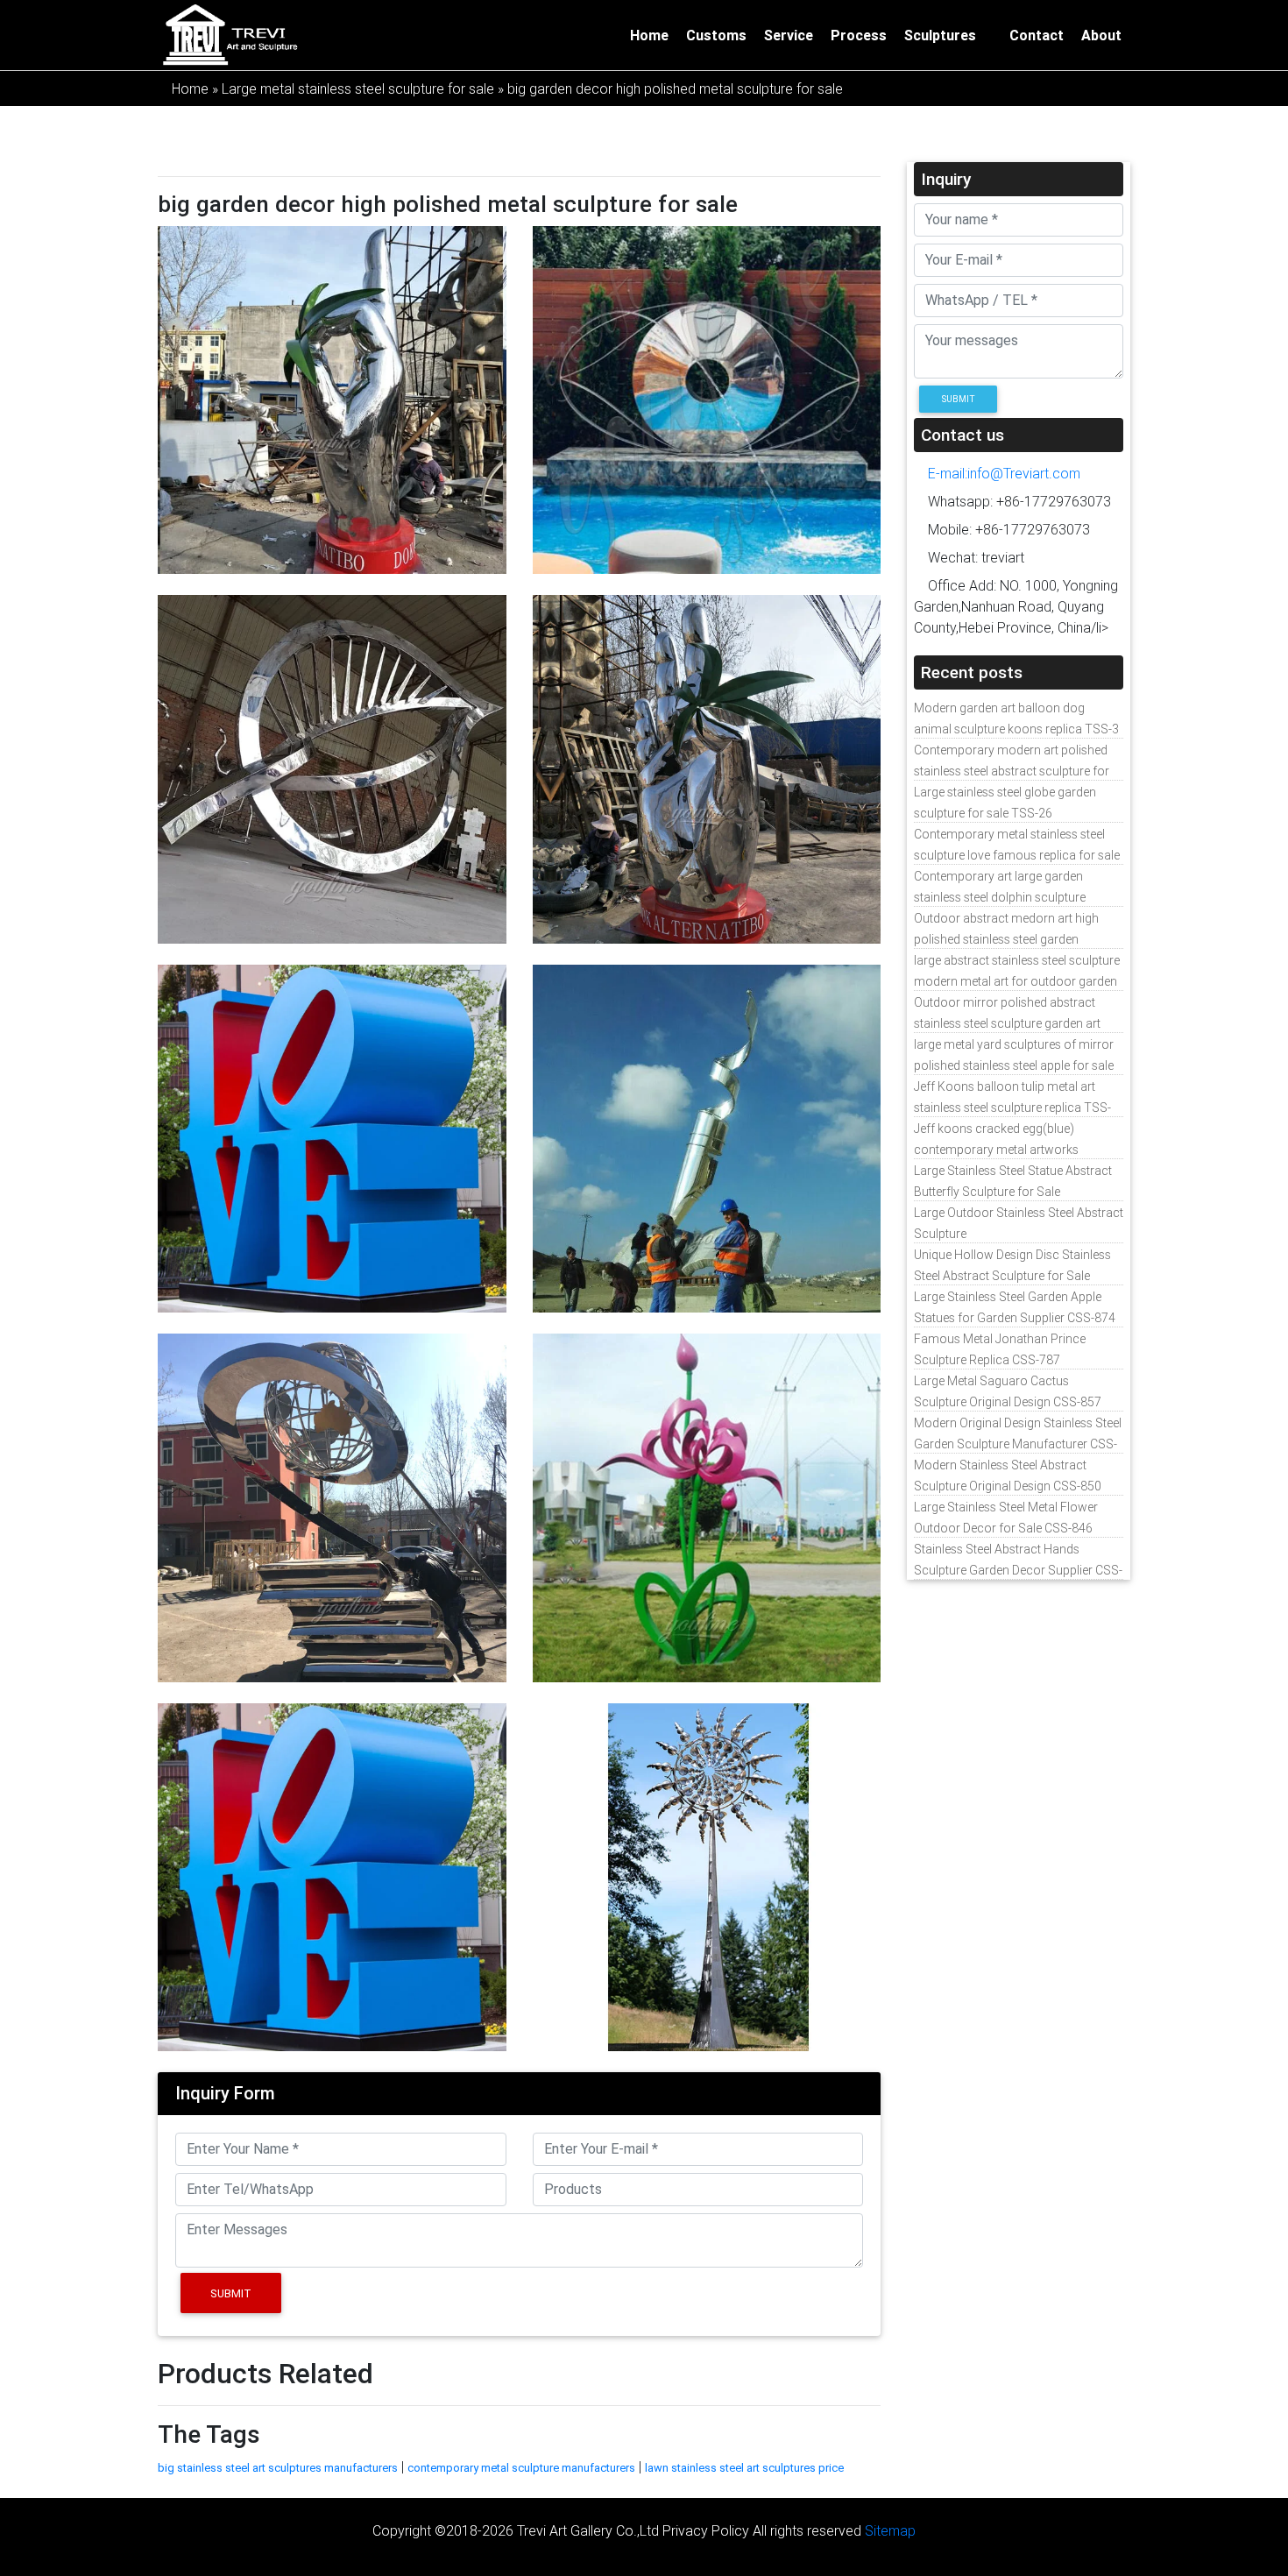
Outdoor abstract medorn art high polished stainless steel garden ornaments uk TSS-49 (1006, 939)
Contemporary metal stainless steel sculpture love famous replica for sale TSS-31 (1017, 855)
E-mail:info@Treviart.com (1002, 473)
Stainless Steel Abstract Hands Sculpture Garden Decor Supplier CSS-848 (1018, 1570)
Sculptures (940, 35)
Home (649, 35)
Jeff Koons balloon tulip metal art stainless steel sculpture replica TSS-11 (1012, 1108)
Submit (231, 2293)
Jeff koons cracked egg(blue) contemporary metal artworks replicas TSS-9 (996, 1150)
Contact (1037, 35)
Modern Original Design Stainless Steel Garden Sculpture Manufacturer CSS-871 (1018, 1444)
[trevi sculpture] (230, 33)
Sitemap (890, 2530)
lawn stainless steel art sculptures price (744, 2468)
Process (859, 35)
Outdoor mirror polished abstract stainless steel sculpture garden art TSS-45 (1007, 1023)
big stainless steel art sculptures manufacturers (278, 2468)
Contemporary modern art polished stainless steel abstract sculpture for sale (1012, 771)
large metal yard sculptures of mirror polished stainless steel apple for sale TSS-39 (1014, 1065)
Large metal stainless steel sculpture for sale (358, 88)
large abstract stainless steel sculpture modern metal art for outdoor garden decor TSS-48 (1017, 981)
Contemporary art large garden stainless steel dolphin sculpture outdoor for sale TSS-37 (1000, 897)
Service (789, 35)
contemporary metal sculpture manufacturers (521, 2468)
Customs (716, 35)
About (1101, 35)
